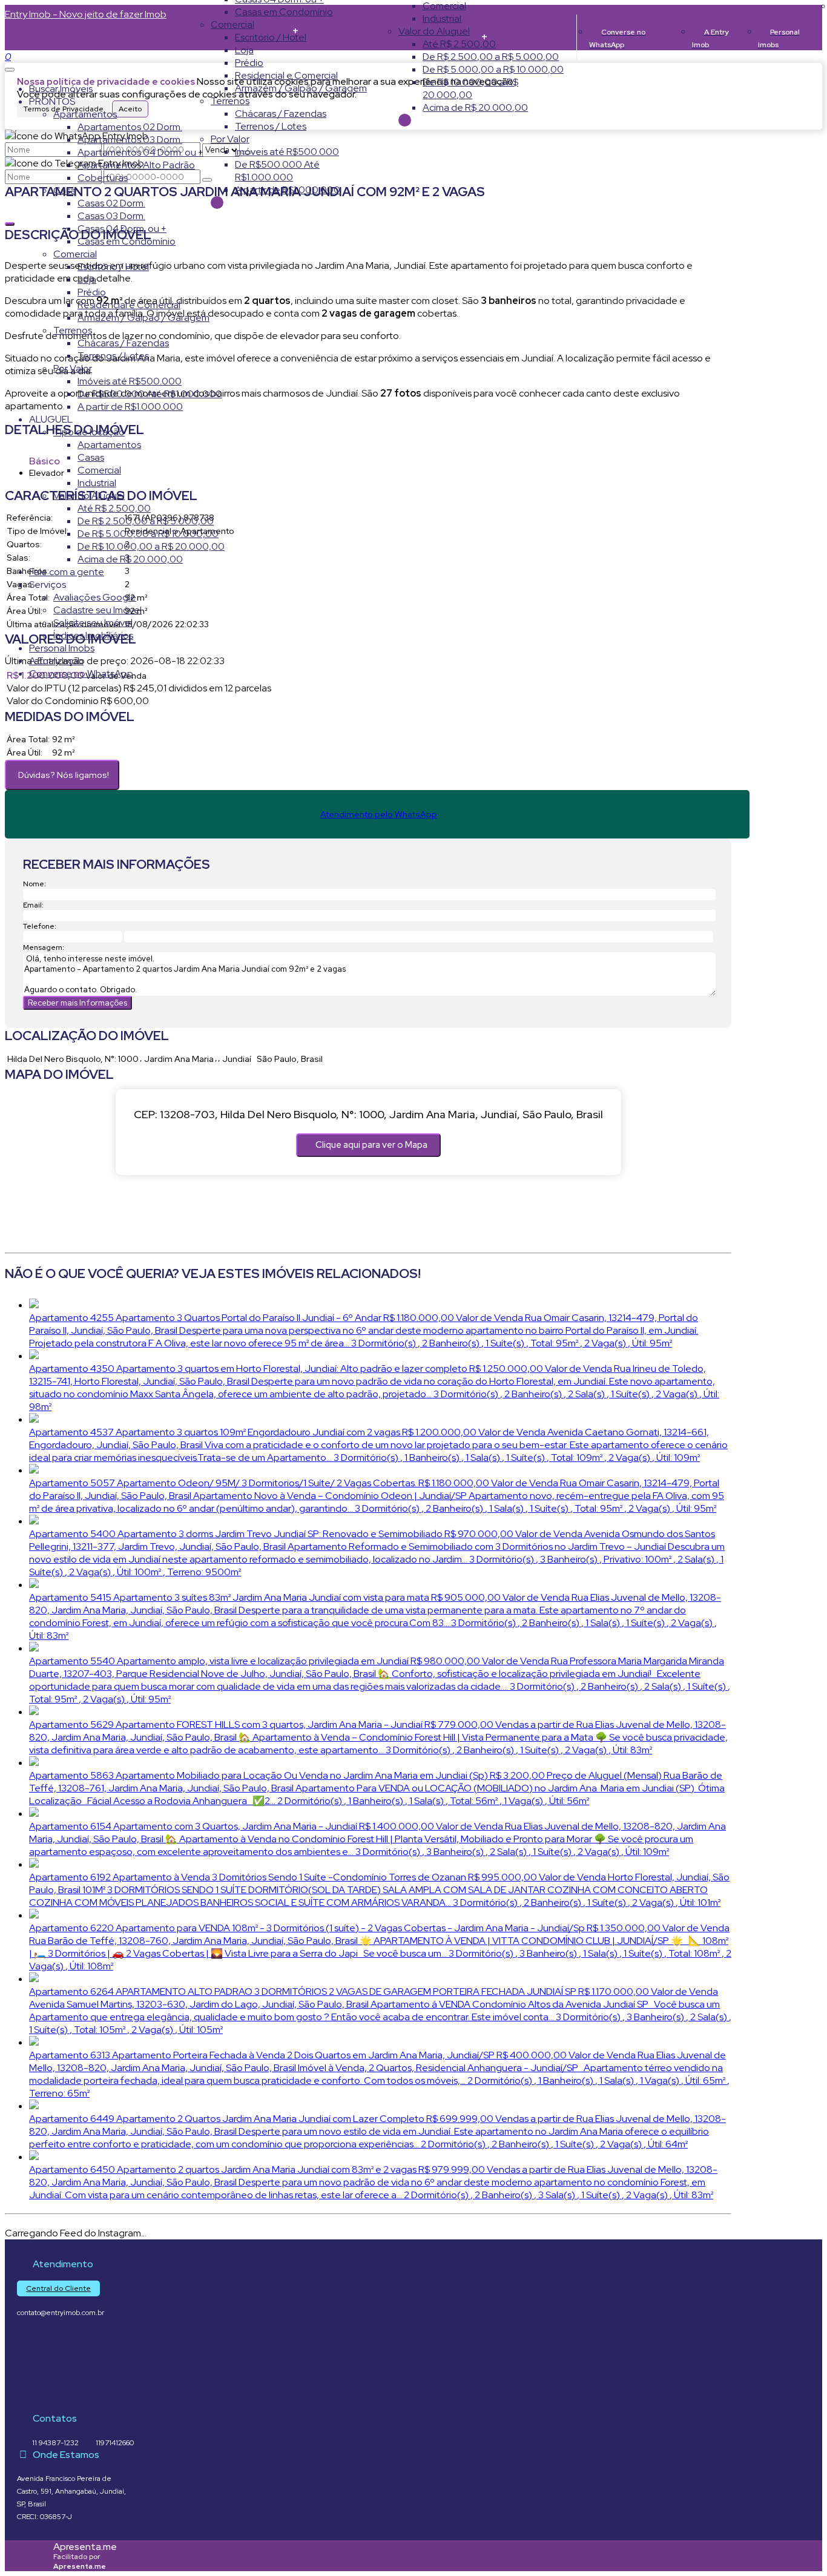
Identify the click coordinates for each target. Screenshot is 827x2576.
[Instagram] (28, 2338)
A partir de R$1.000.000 (288, 190)
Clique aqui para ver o (371, 1145)
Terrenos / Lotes (271, 126)
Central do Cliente (58, 2288)
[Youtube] (28, 2359)
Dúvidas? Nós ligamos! (64, 775)
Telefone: (40, 926)
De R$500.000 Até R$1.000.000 (277, 171)
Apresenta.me (85, 2547)
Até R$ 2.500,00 (459, 44)
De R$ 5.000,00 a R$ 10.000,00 (493, 69)
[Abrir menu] (10, 66)
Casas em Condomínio (284, 12)
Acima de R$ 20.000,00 (475, 107)
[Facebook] (28, 2380)
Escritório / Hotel (271, 37)
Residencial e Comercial (286, 75)
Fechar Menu (405, 120)
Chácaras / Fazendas (281, 114)
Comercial (232, 25)
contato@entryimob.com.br (61, 2313)
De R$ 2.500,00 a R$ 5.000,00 (491, 57)
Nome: (35, 884)
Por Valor (230, 139)
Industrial (442, 18)
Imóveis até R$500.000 (287, 152)
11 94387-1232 (55, 2443)
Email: (33, 905)
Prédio (249, 63)
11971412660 (115, 2443)
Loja (244, 50)
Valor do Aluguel (434, 31)
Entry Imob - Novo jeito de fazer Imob (86, 14)
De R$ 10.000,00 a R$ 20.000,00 (470, 88)
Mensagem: (44, 947)
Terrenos (230, 101)
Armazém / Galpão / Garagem (301, 88)
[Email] (28, 2401)
